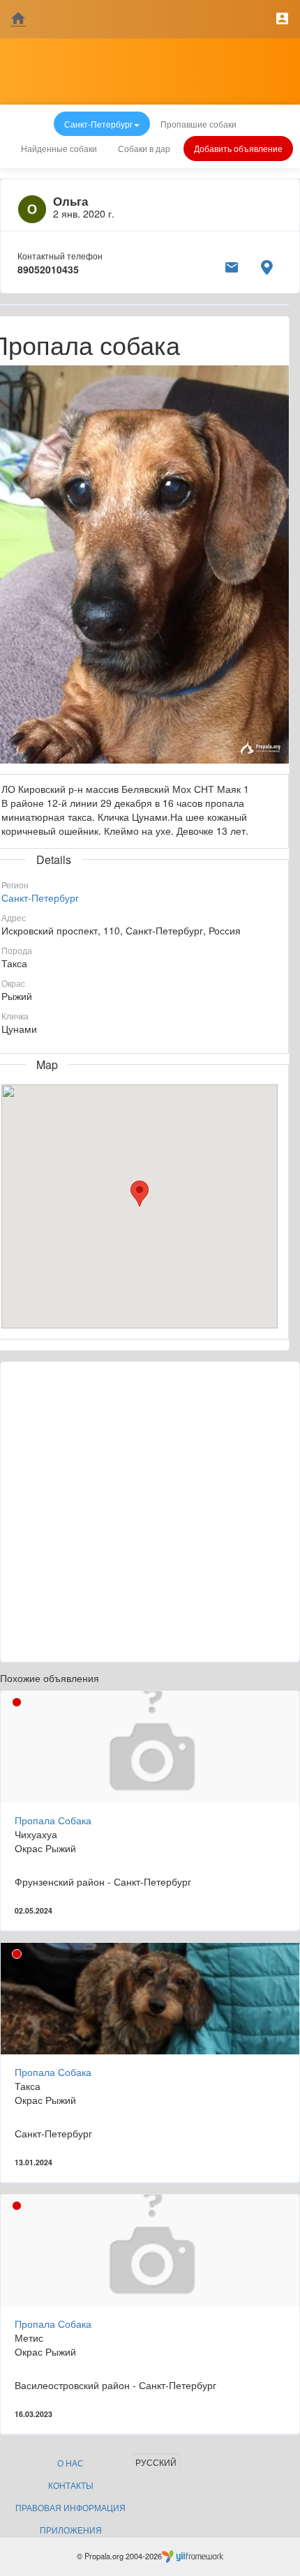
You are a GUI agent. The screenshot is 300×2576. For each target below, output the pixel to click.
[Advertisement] (150, 1512)
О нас (70, 2463)
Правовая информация (70, 2507)
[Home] (18, 19)
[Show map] (267, 265)
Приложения (71, 2530)
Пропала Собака (53, 1820)
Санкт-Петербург (40, 897)
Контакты (71, 2485)
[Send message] (232, 265)
